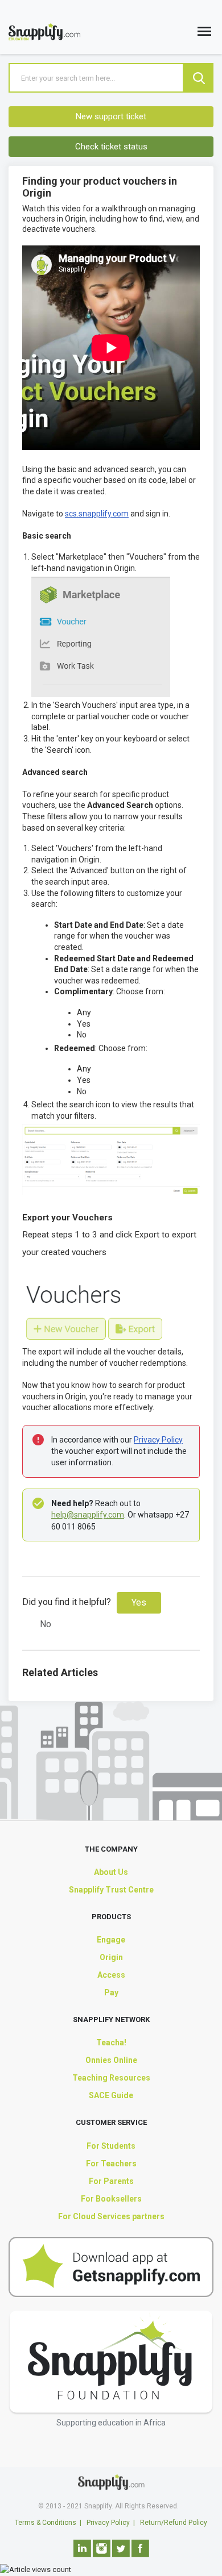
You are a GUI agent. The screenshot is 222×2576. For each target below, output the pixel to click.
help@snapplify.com (88, 1515)
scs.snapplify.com (97, 514)
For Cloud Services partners (111, 2216)
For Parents (111, 2181)
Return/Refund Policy (174, 2523)
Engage (111, 1940)
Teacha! (111, 2043)
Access (111, 1975)
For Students (111, 2146)
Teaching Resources (111, 2078)
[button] (204, 34)
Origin (111, 1957)
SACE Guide (111, 2095)
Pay (111, 1993)
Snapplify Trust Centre (111, 1890)
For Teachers (111, 2164)
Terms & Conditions (46, 2523)
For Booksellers (111, 2199)
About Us (111, 1872)
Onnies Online (111, 2060)
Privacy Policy (158, 1440)
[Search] (199, 78)
